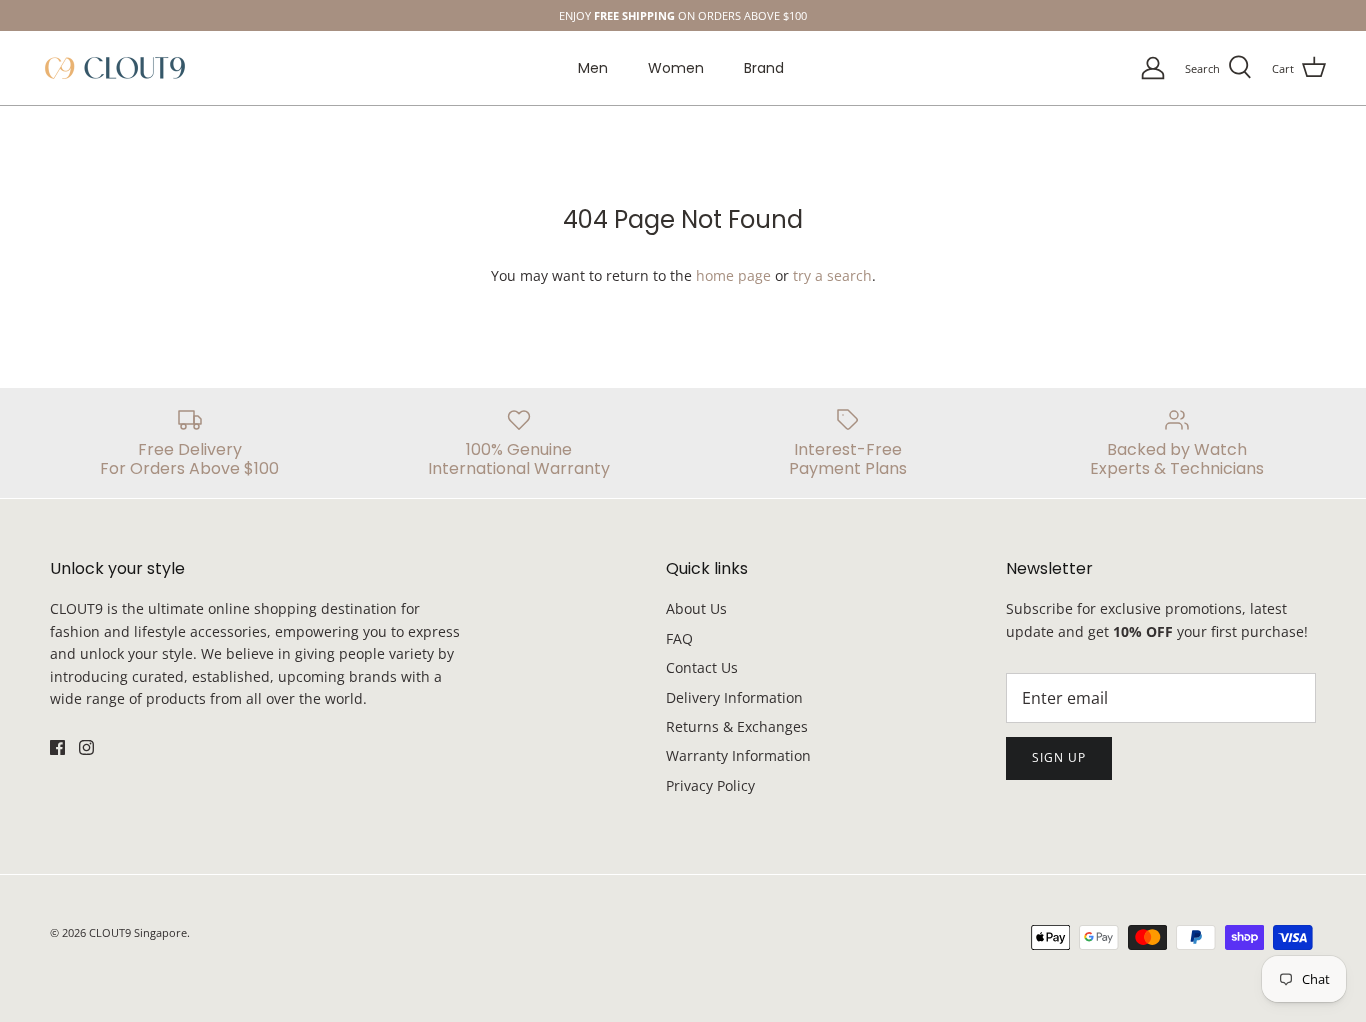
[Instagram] (697, 620)
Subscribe (683, 562)
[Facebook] (668, 620)
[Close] (878, 339)
